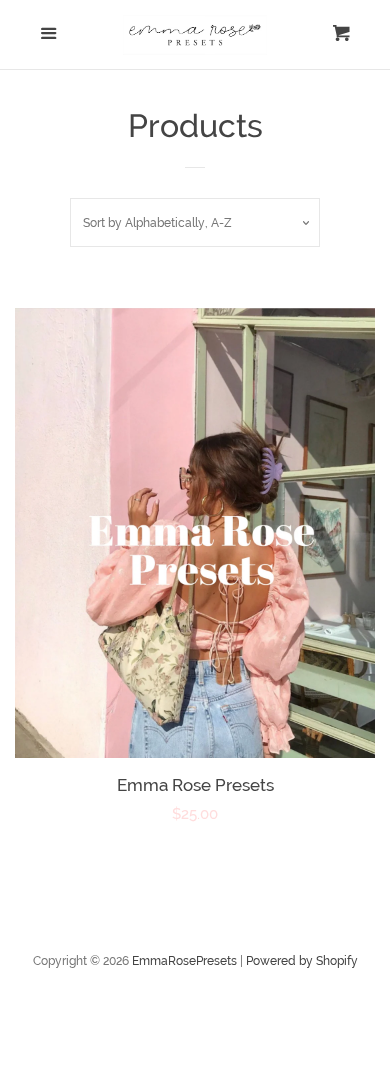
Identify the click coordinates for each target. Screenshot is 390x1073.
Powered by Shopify (302, 961)
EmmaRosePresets (184, 961)
